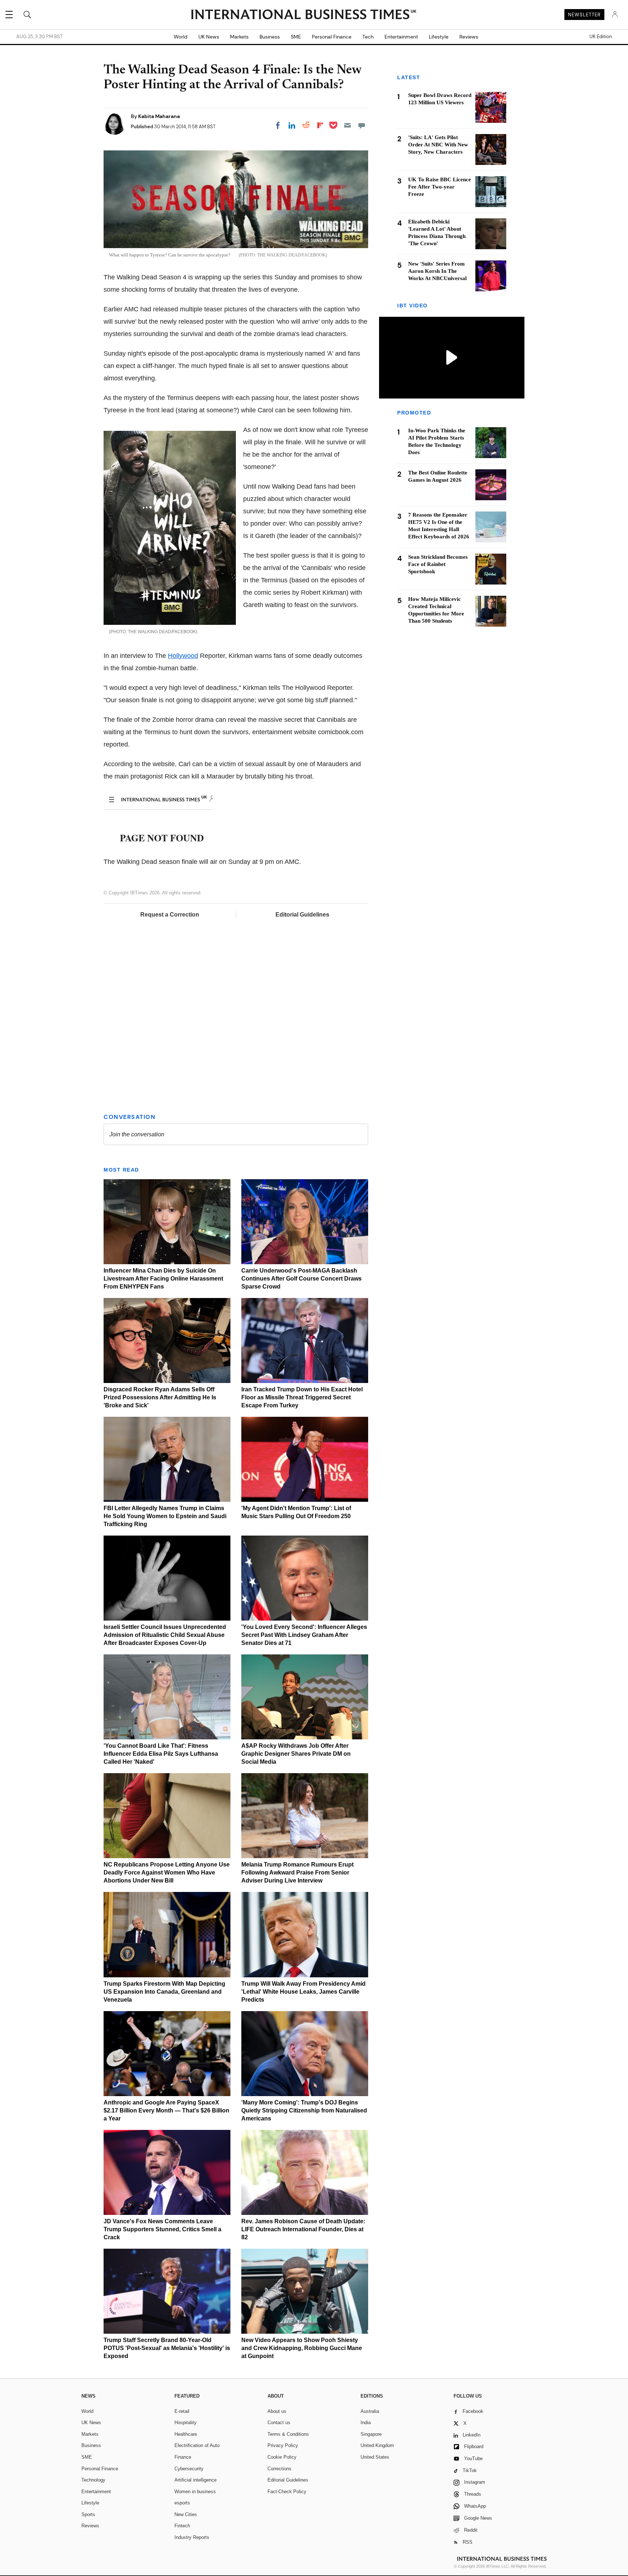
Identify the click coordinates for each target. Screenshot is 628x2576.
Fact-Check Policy (287, 2492)
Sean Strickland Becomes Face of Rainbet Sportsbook (438, 564)
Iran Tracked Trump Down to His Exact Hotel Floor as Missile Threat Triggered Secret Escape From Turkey (302, 1397)
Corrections (279, 2469)
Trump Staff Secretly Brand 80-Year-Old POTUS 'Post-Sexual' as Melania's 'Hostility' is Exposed (167, 2348)
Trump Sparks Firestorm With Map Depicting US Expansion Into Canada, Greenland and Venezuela (164, 1992)
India (366, 2423)
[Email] (347, 125)
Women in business (195, 2492)
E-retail (182, 2411)
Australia (370, 2411)
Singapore (371, 2434)
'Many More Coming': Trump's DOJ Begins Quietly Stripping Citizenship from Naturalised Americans (304, 2110)
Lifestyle (439, 37)
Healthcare (186, 2434)
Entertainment (401, 37)
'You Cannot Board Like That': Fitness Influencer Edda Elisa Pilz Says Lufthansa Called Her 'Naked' (161, 1754)
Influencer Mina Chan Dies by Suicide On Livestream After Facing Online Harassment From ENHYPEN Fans (163, 1279)
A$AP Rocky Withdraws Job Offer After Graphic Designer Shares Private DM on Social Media (296, 1754)
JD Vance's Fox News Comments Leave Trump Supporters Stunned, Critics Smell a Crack (162, 2229)
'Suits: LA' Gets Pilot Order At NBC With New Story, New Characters (438, 145)
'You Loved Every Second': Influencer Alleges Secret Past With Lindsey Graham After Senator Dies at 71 (304, 1635)
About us (277, 2411)
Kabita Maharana (159, 116)
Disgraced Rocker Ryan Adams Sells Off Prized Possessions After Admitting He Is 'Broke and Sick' (160, 1397)
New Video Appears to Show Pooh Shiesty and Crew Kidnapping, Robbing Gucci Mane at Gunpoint (302, 2348)
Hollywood (183, 656)
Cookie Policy (282, 2457)
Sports (88, 2514)
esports (182, 2503)
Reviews (469, 37)
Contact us (279, 2423)
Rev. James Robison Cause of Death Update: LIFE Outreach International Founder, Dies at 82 (303, 2229)
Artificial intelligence (196, 2480)
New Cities (186, 2514)
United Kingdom (377, 2445)
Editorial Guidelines (302, 915)
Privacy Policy (283, 2445)
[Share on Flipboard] (320, 125)
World (181, 37)
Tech (368, 37)
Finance (183, 2457)
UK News (209, 37)
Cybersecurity (189, 2469)
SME (296, 37)
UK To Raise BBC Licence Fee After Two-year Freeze (440, 187)
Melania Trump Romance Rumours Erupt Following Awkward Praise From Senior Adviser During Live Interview (297, 1873)
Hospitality (186, 2423)
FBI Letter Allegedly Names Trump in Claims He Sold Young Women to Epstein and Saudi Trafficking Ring (165, 1516)
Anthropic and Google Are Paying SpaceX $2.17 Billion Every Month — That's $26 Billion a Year (166, 2110)
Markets (239, 37)
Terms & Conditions (288, 2434)
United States (375, 2457)
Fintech (182, 2526)
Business (270, 37)
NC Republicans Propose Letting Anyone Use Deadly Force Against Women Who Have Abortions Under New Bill (167, 1873)
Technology (93, 2480)
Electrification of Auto (197, 2445)
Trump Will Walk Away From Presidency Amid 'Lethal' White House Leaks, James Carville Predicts (303, 1992)
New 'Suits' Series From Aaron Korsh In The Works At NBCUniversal (437, 271)
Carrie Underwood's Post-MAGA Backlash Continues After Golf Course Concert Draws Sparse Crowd (301, 1279)
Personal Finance (332, 37)
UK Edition (601, 37)
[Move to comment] (362, 125)
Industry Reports (192, 2537)
